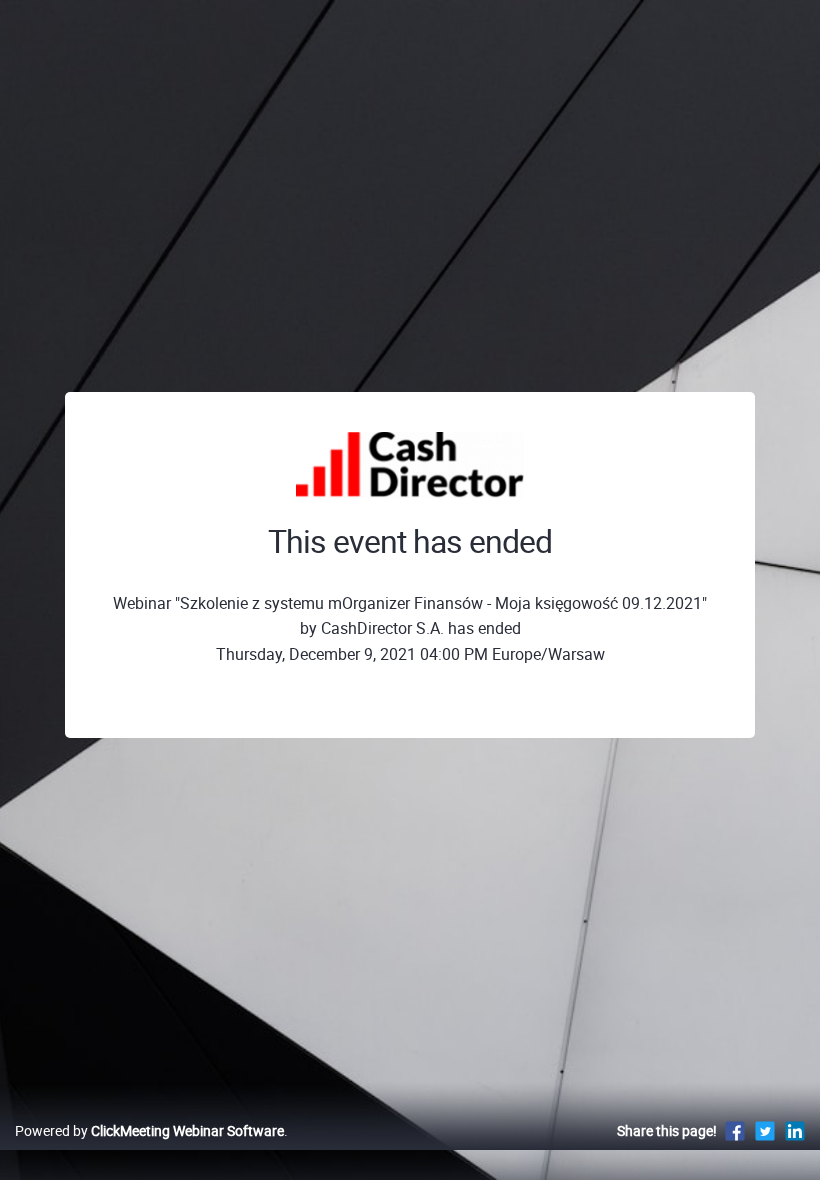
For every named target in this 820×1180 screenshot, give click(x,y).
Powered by (149, 1130)
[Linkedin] (795, 1130)
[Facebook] (735, 1130)
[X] (765, 1130)
